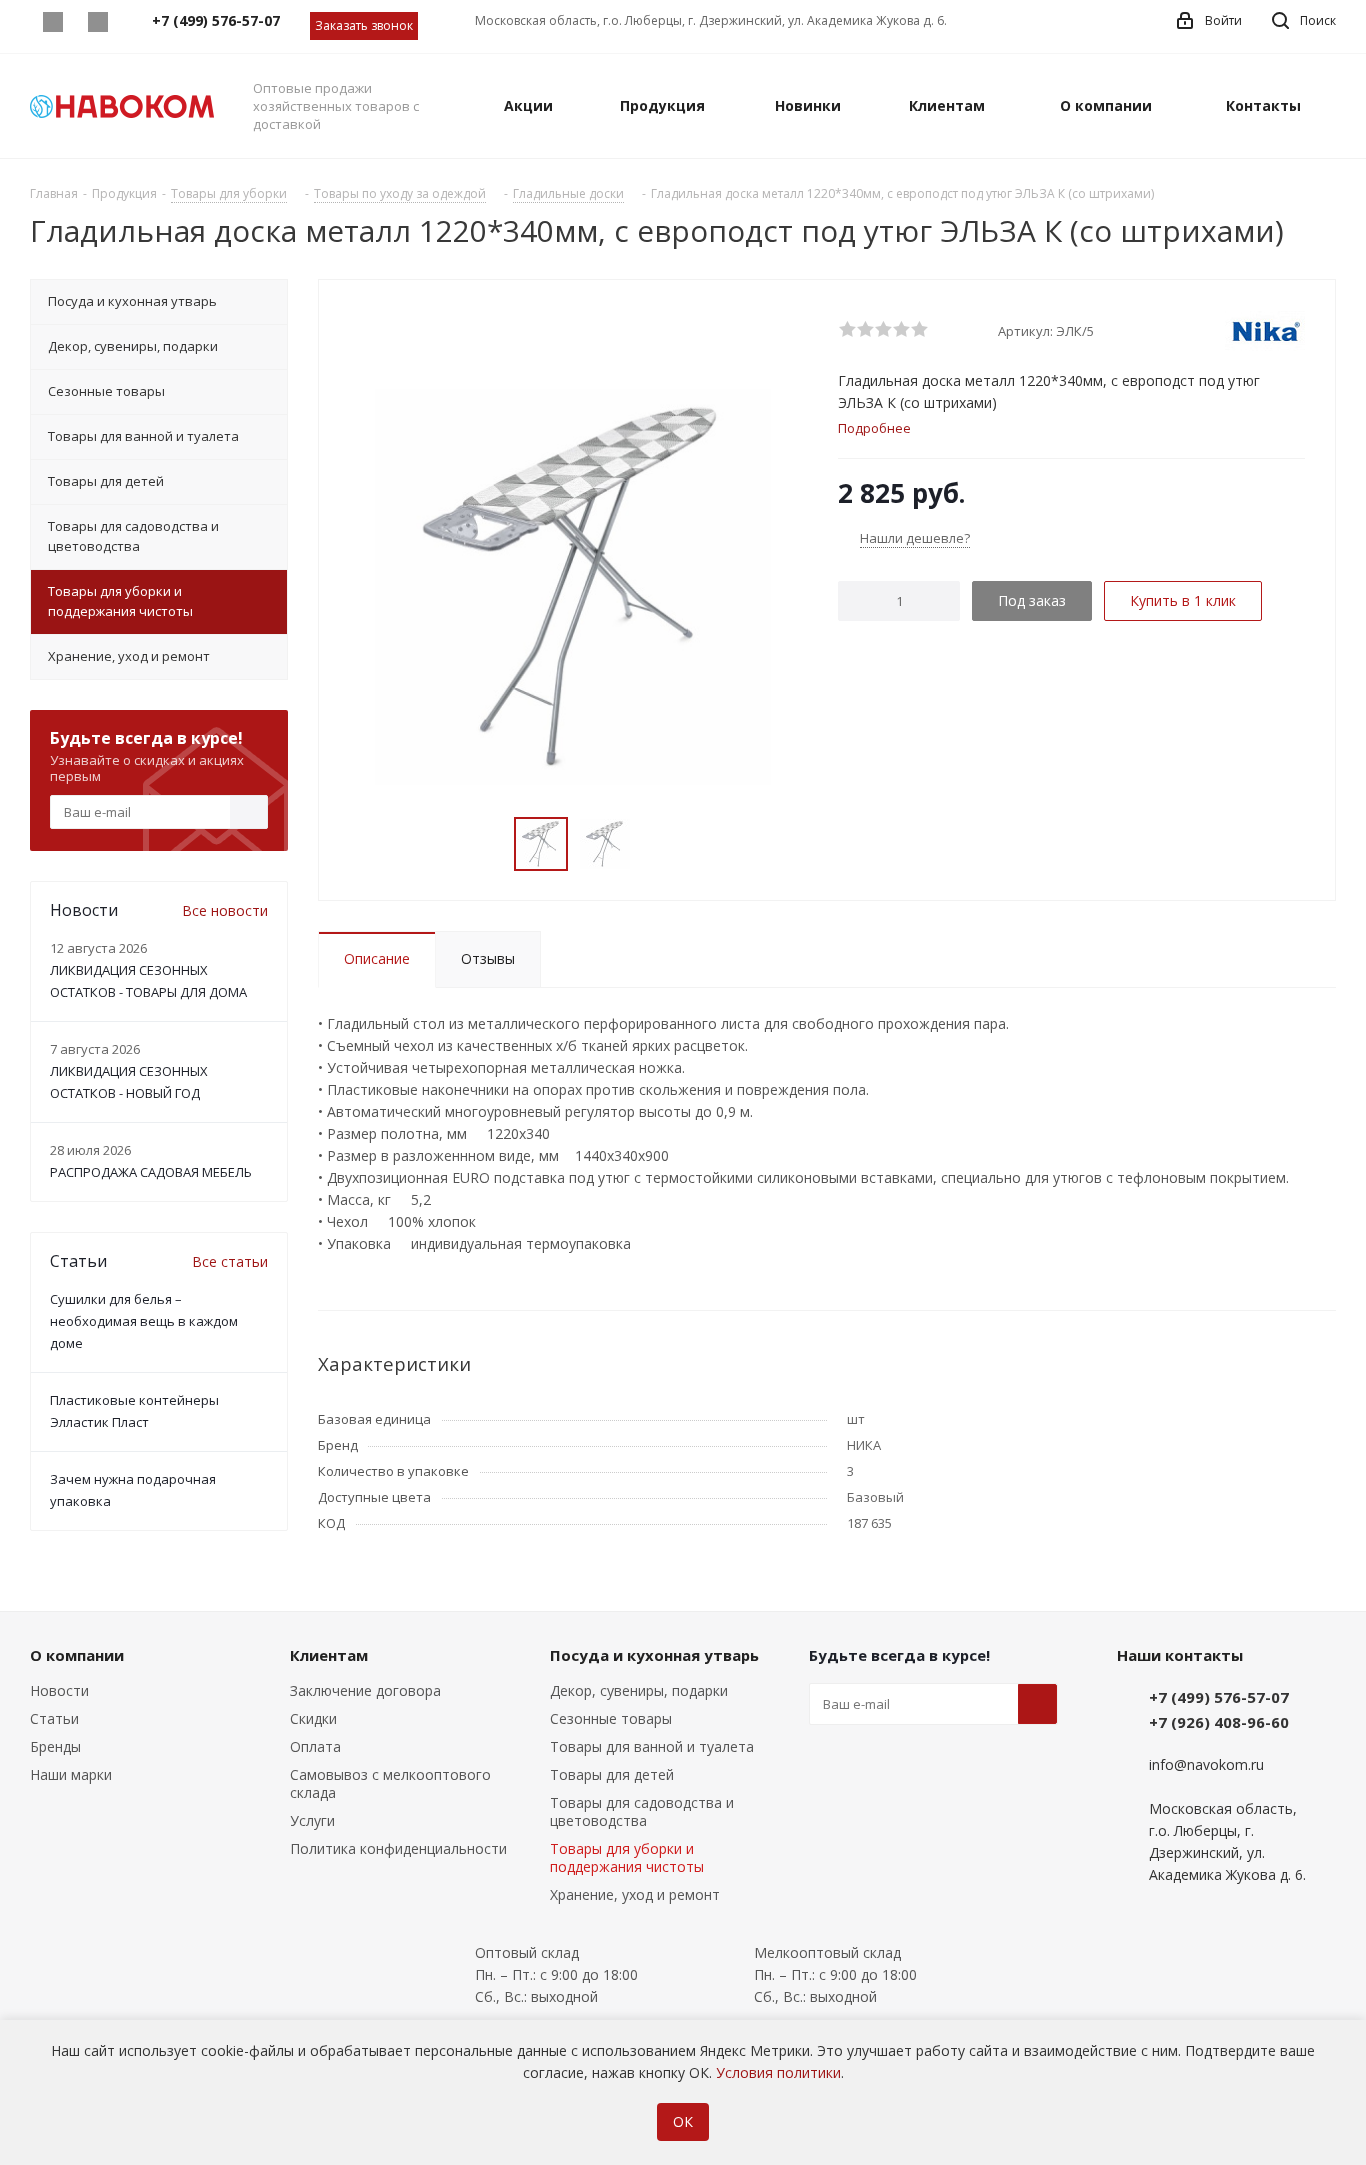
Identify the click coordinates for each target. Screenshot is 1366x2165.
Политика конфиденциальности (398, 1848)
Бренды (55, 1746)
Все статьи (230, 1261)
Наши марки (71, 1774)
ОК (683, 2121)
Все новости (225, 910)
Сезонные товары (611, 1718)
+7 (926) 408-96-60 (1219, 1722)
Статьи (54, 1718)
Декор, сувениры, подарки (639, 1690)
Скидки (313, 1718)
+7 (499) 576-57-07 (1219, 1697)
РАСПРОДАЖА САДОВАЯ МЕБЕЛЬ (151, 1172)
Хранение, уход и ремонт (635, 1894)
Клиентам (329, 1655)
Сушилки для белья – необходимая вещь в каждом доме (144, 1321)
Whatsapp (52, 22)
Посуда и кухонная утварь (654, 1655)
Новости (59, 1690)
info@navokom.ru (1206, 1764)
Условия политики (778, 2072)
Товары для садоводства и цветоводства (642, 1811)
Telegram (97, 22)
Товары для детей (612, 1774)
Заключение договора (365, 1690)
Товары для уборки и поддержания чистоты (627, 1857)
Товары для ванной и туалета (652, 1746)
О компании (77, 1655)
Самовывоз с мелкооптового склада (390, 1783)
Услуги (312, 1820)
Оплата (315, 1746)
